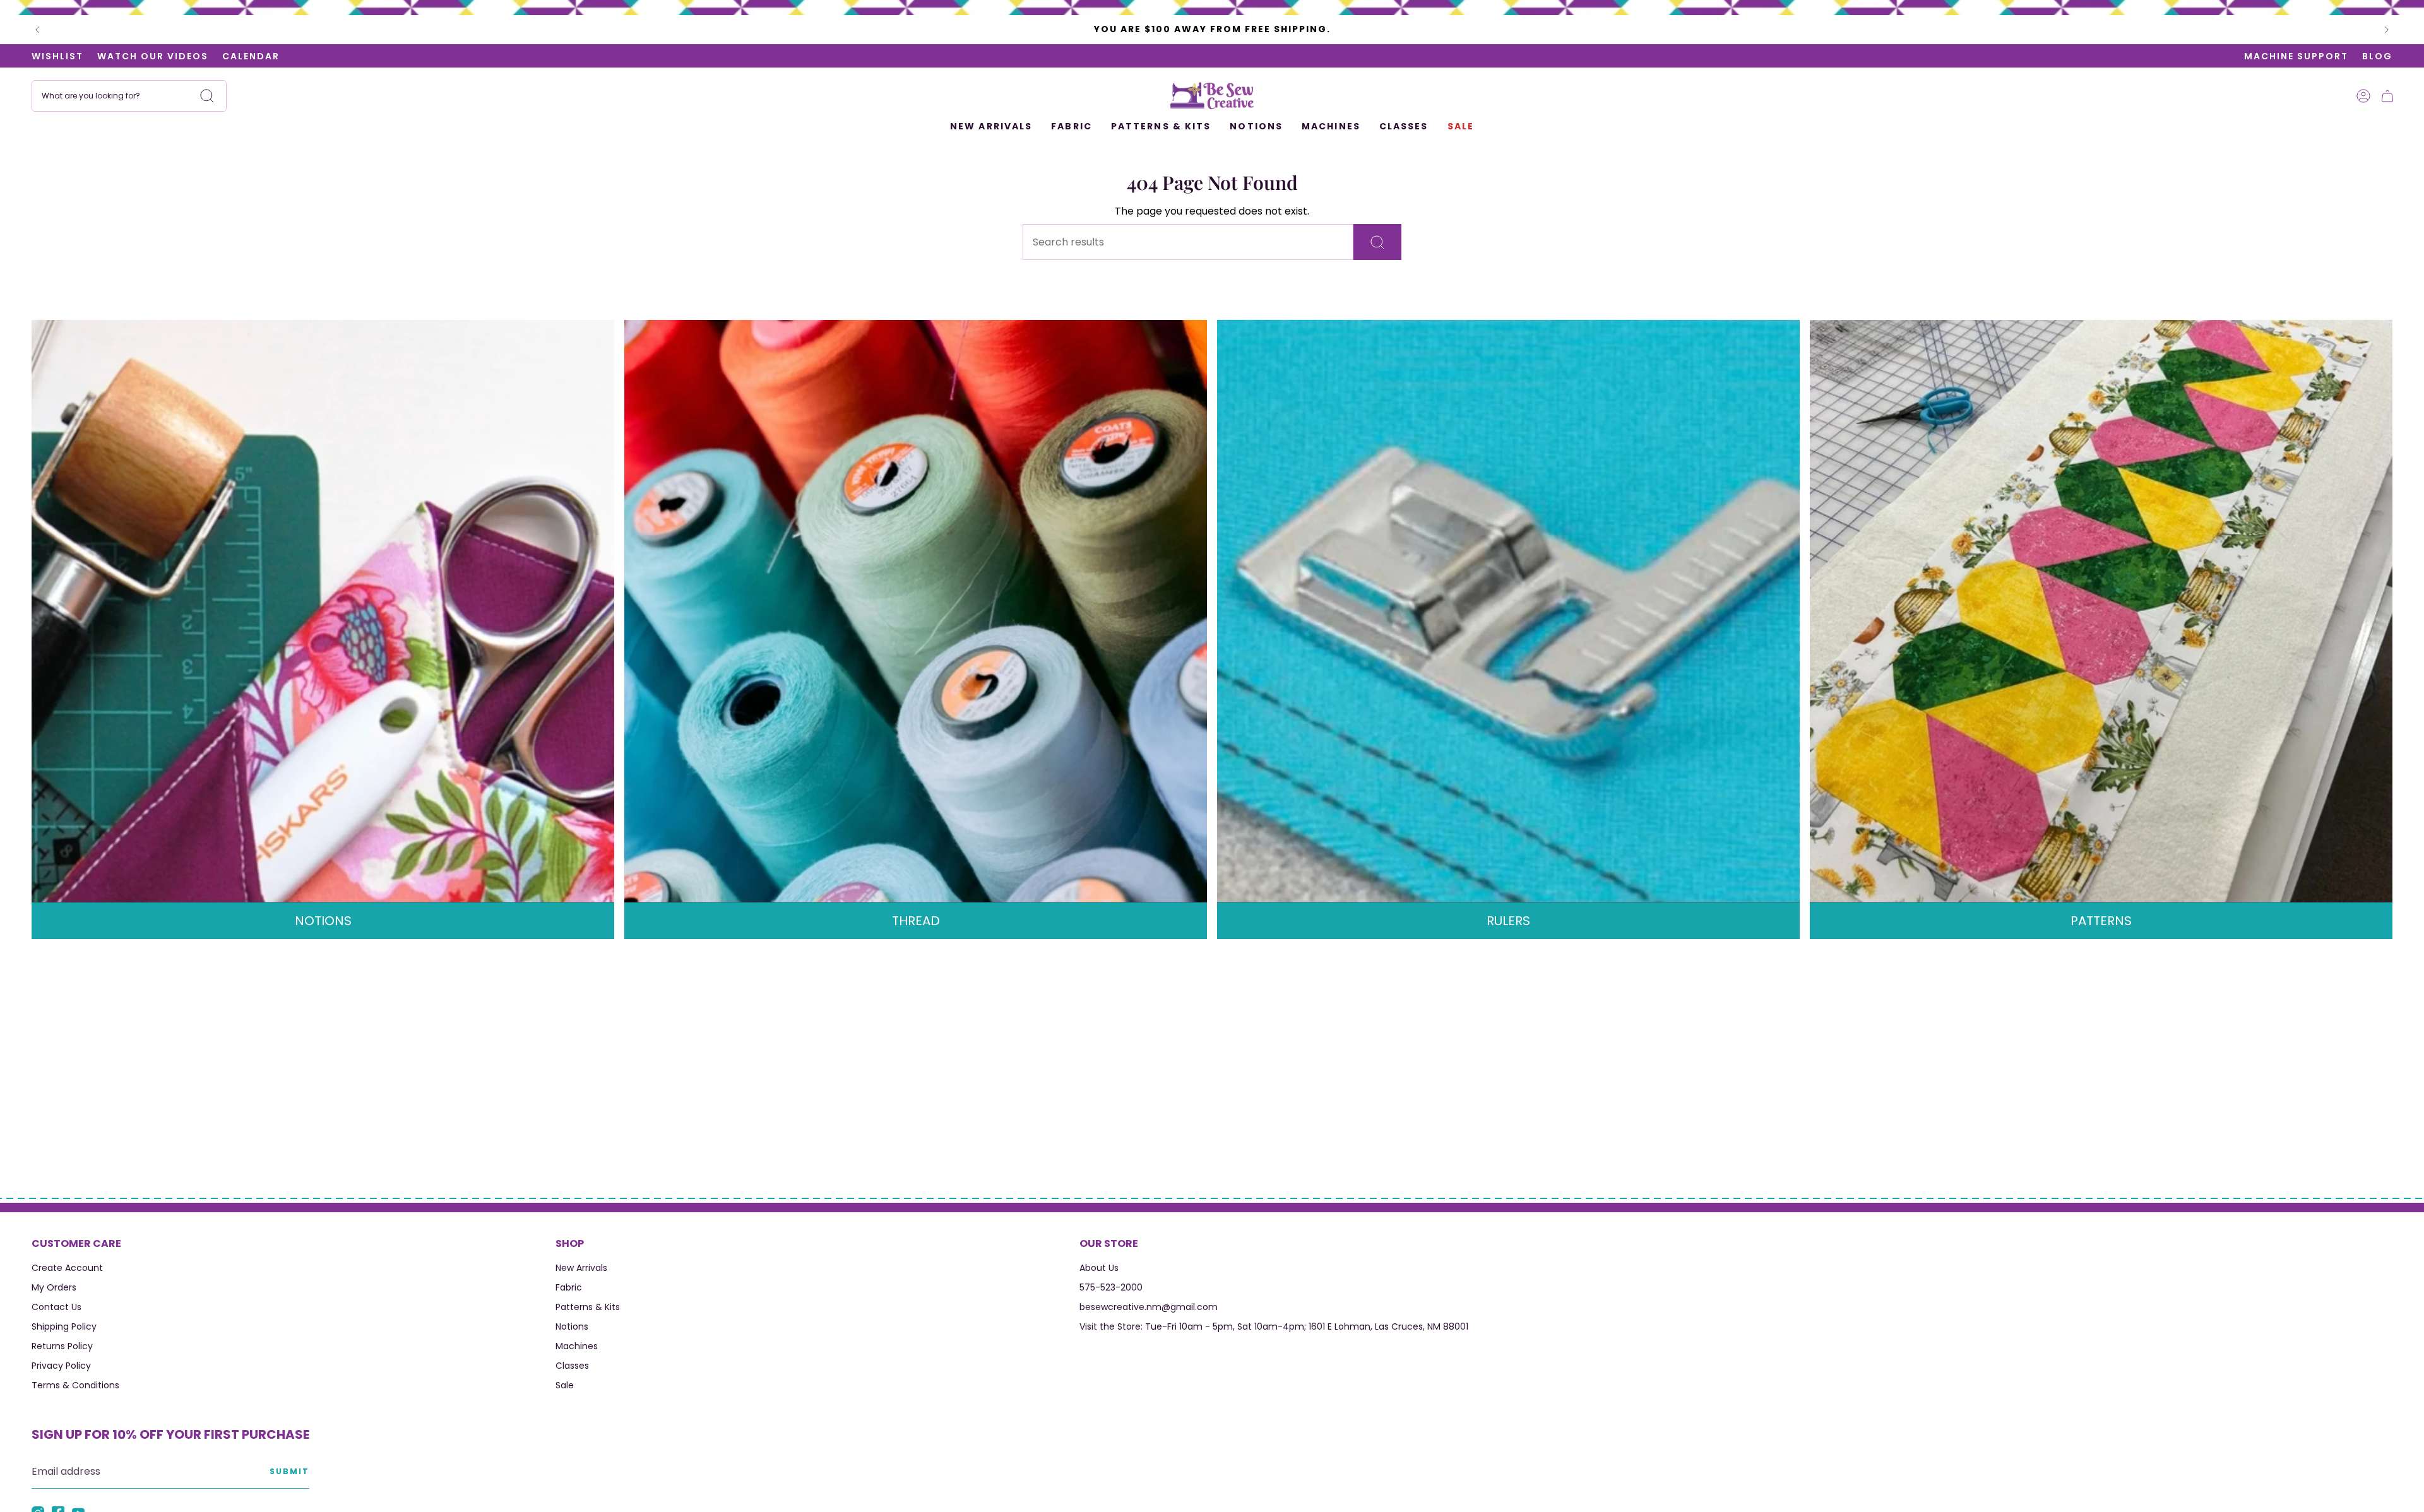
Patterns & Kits (588, 1307)
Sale (565, 1385)
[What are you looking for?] (1377, 242)
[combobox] (129, 96)
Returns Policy (62, 1346)
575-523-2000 (1111, 1287)
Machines (577, 1346)
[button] (1072, 127)
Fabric (569, 1287)
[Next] (2387, 30)
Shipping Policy (64, 1326)
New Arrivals (581, 1268)
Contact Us (56, 1307)
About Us (1099, 1268)
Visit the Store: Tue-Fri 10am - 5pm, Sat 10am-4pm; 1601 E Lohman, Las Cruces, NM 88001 (1274, 1326)
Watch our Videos (153, 56)
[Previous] (37, 30)
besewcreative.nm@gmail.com (1149, 1307)
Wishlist (57, 56)
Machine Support (2296, 56)
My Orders (54, 1287)
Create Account (67, 1268)
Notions (572, 1326)
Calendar (251, 56)
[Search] (207, 96)
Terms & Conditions (75, 1385)
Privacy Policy (61, 1366)
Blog (2377, 56)
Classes (572, 1366)
